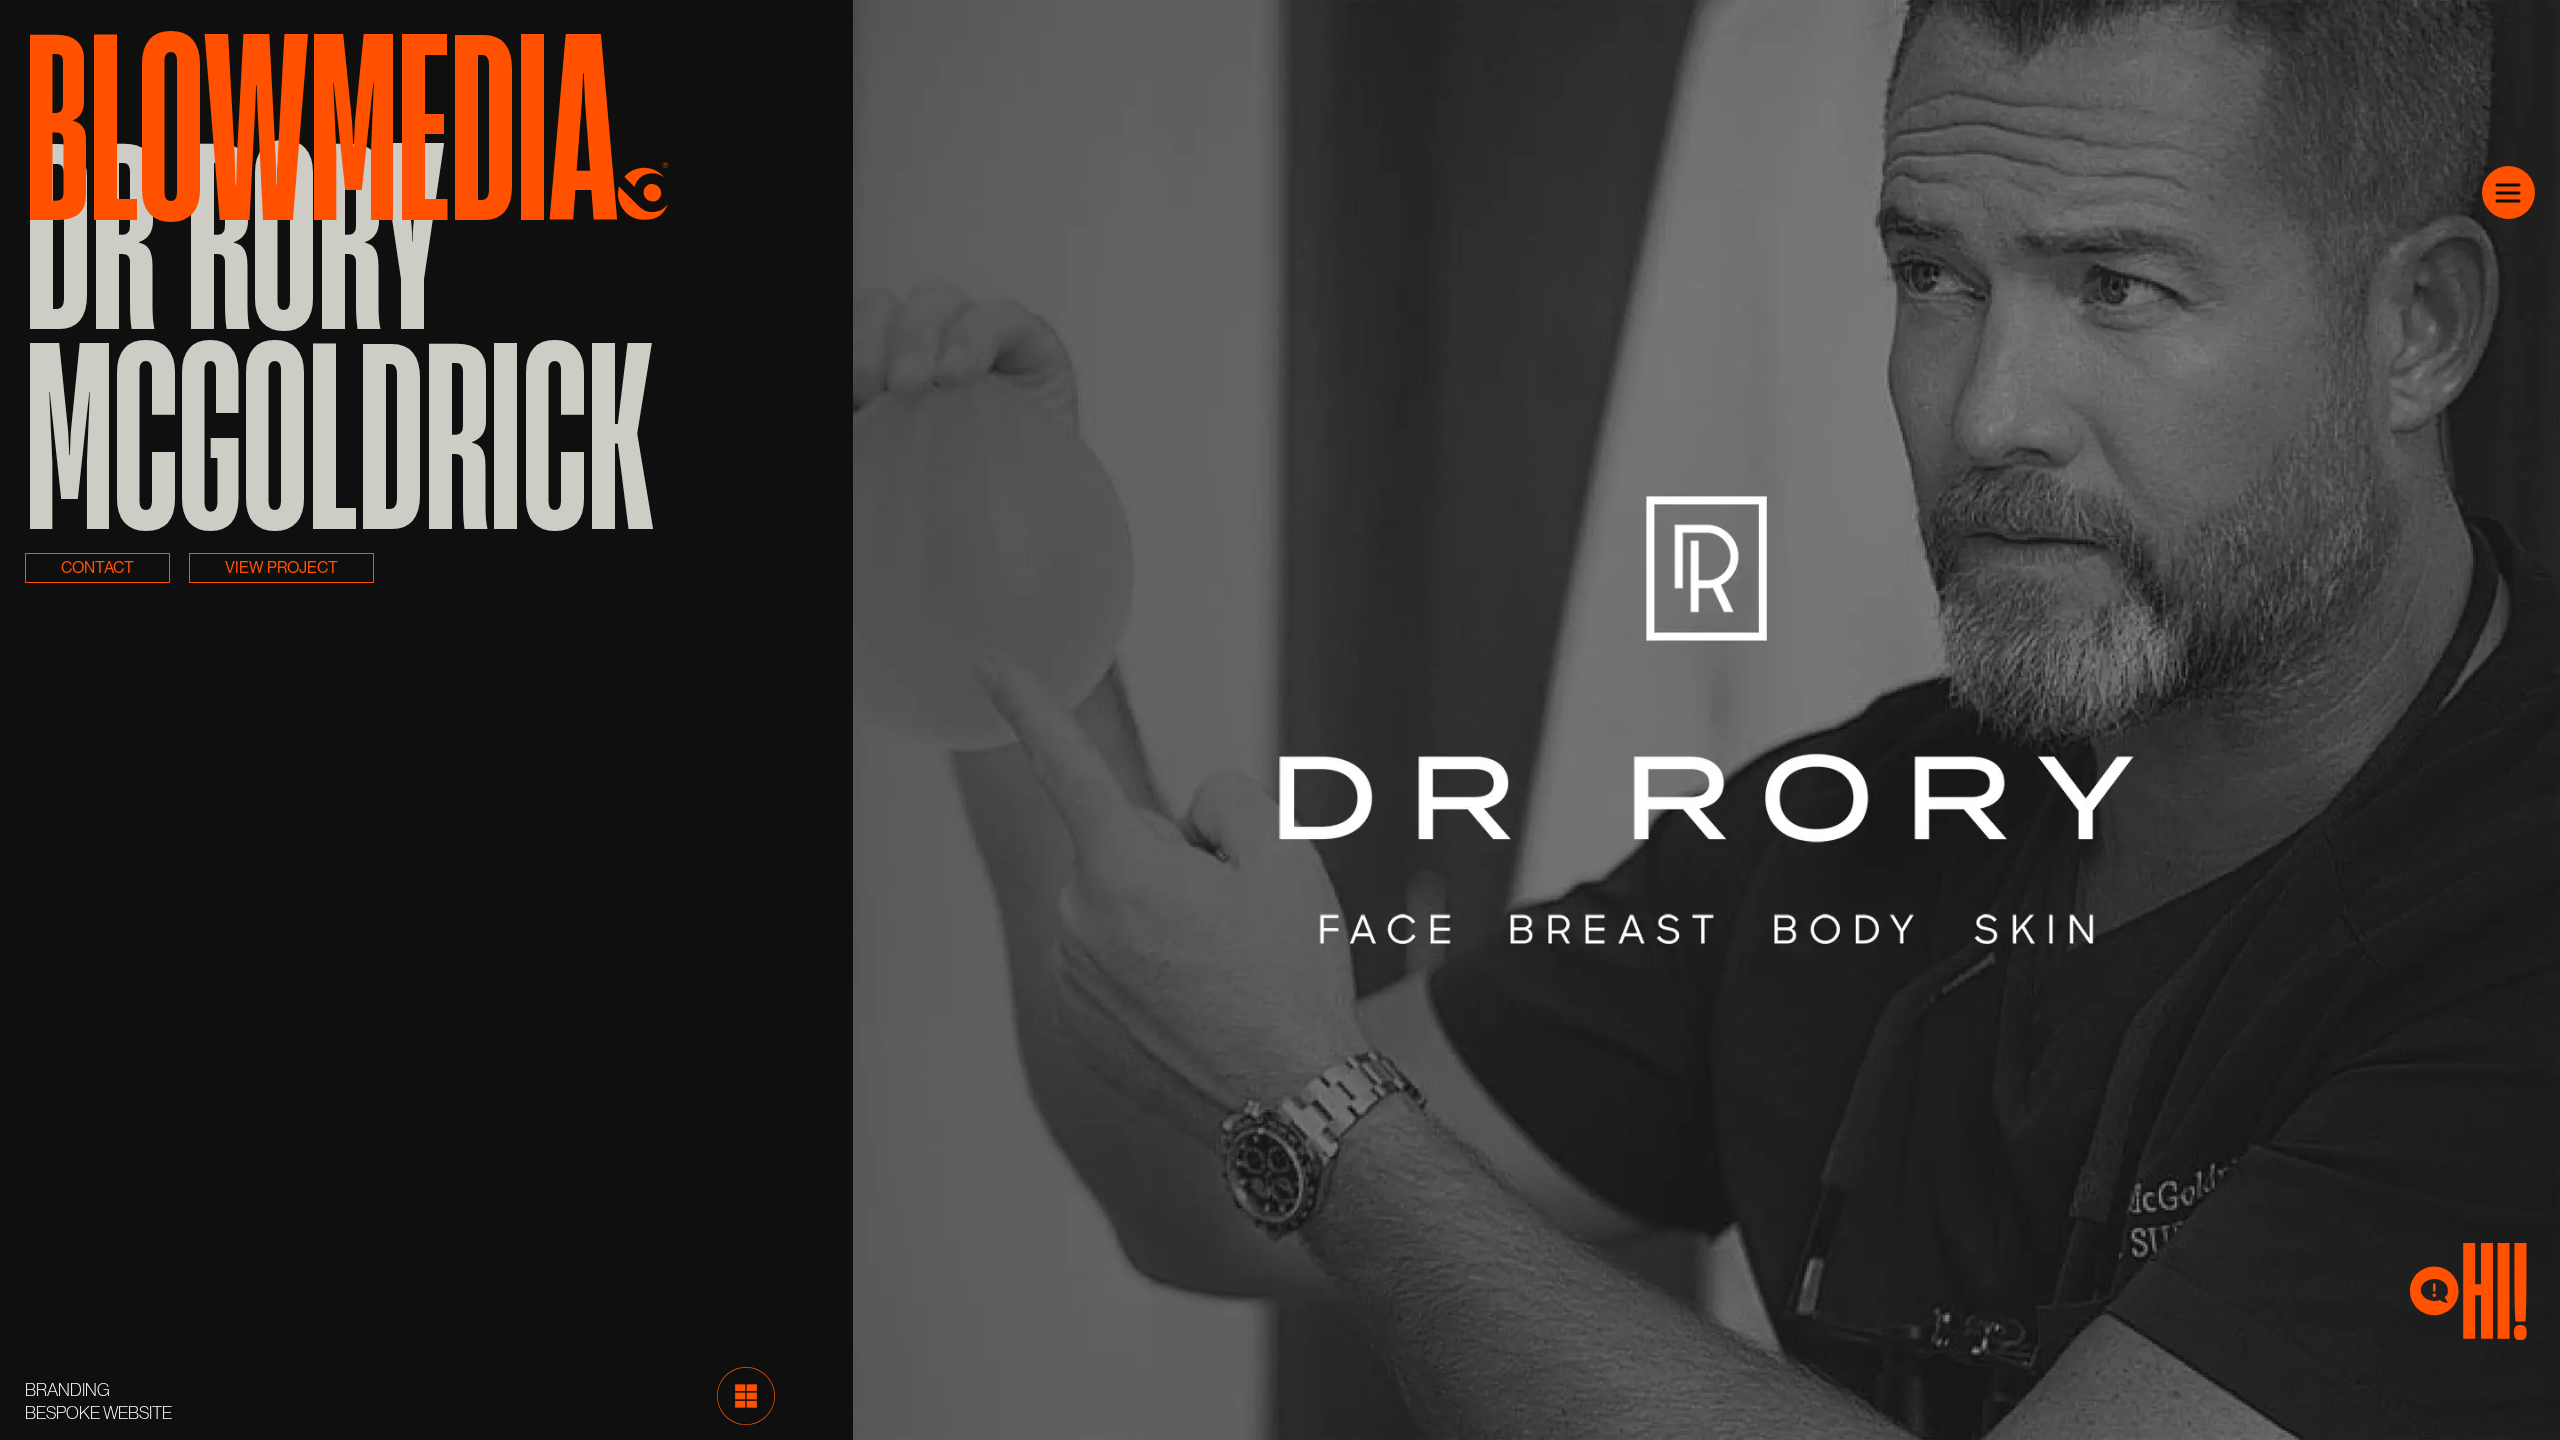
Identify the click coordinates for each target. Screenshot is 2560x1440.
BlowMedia (321, 116)
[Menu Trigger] (2508, 192)
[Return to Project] (746, 1394)
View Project (281, 567)
